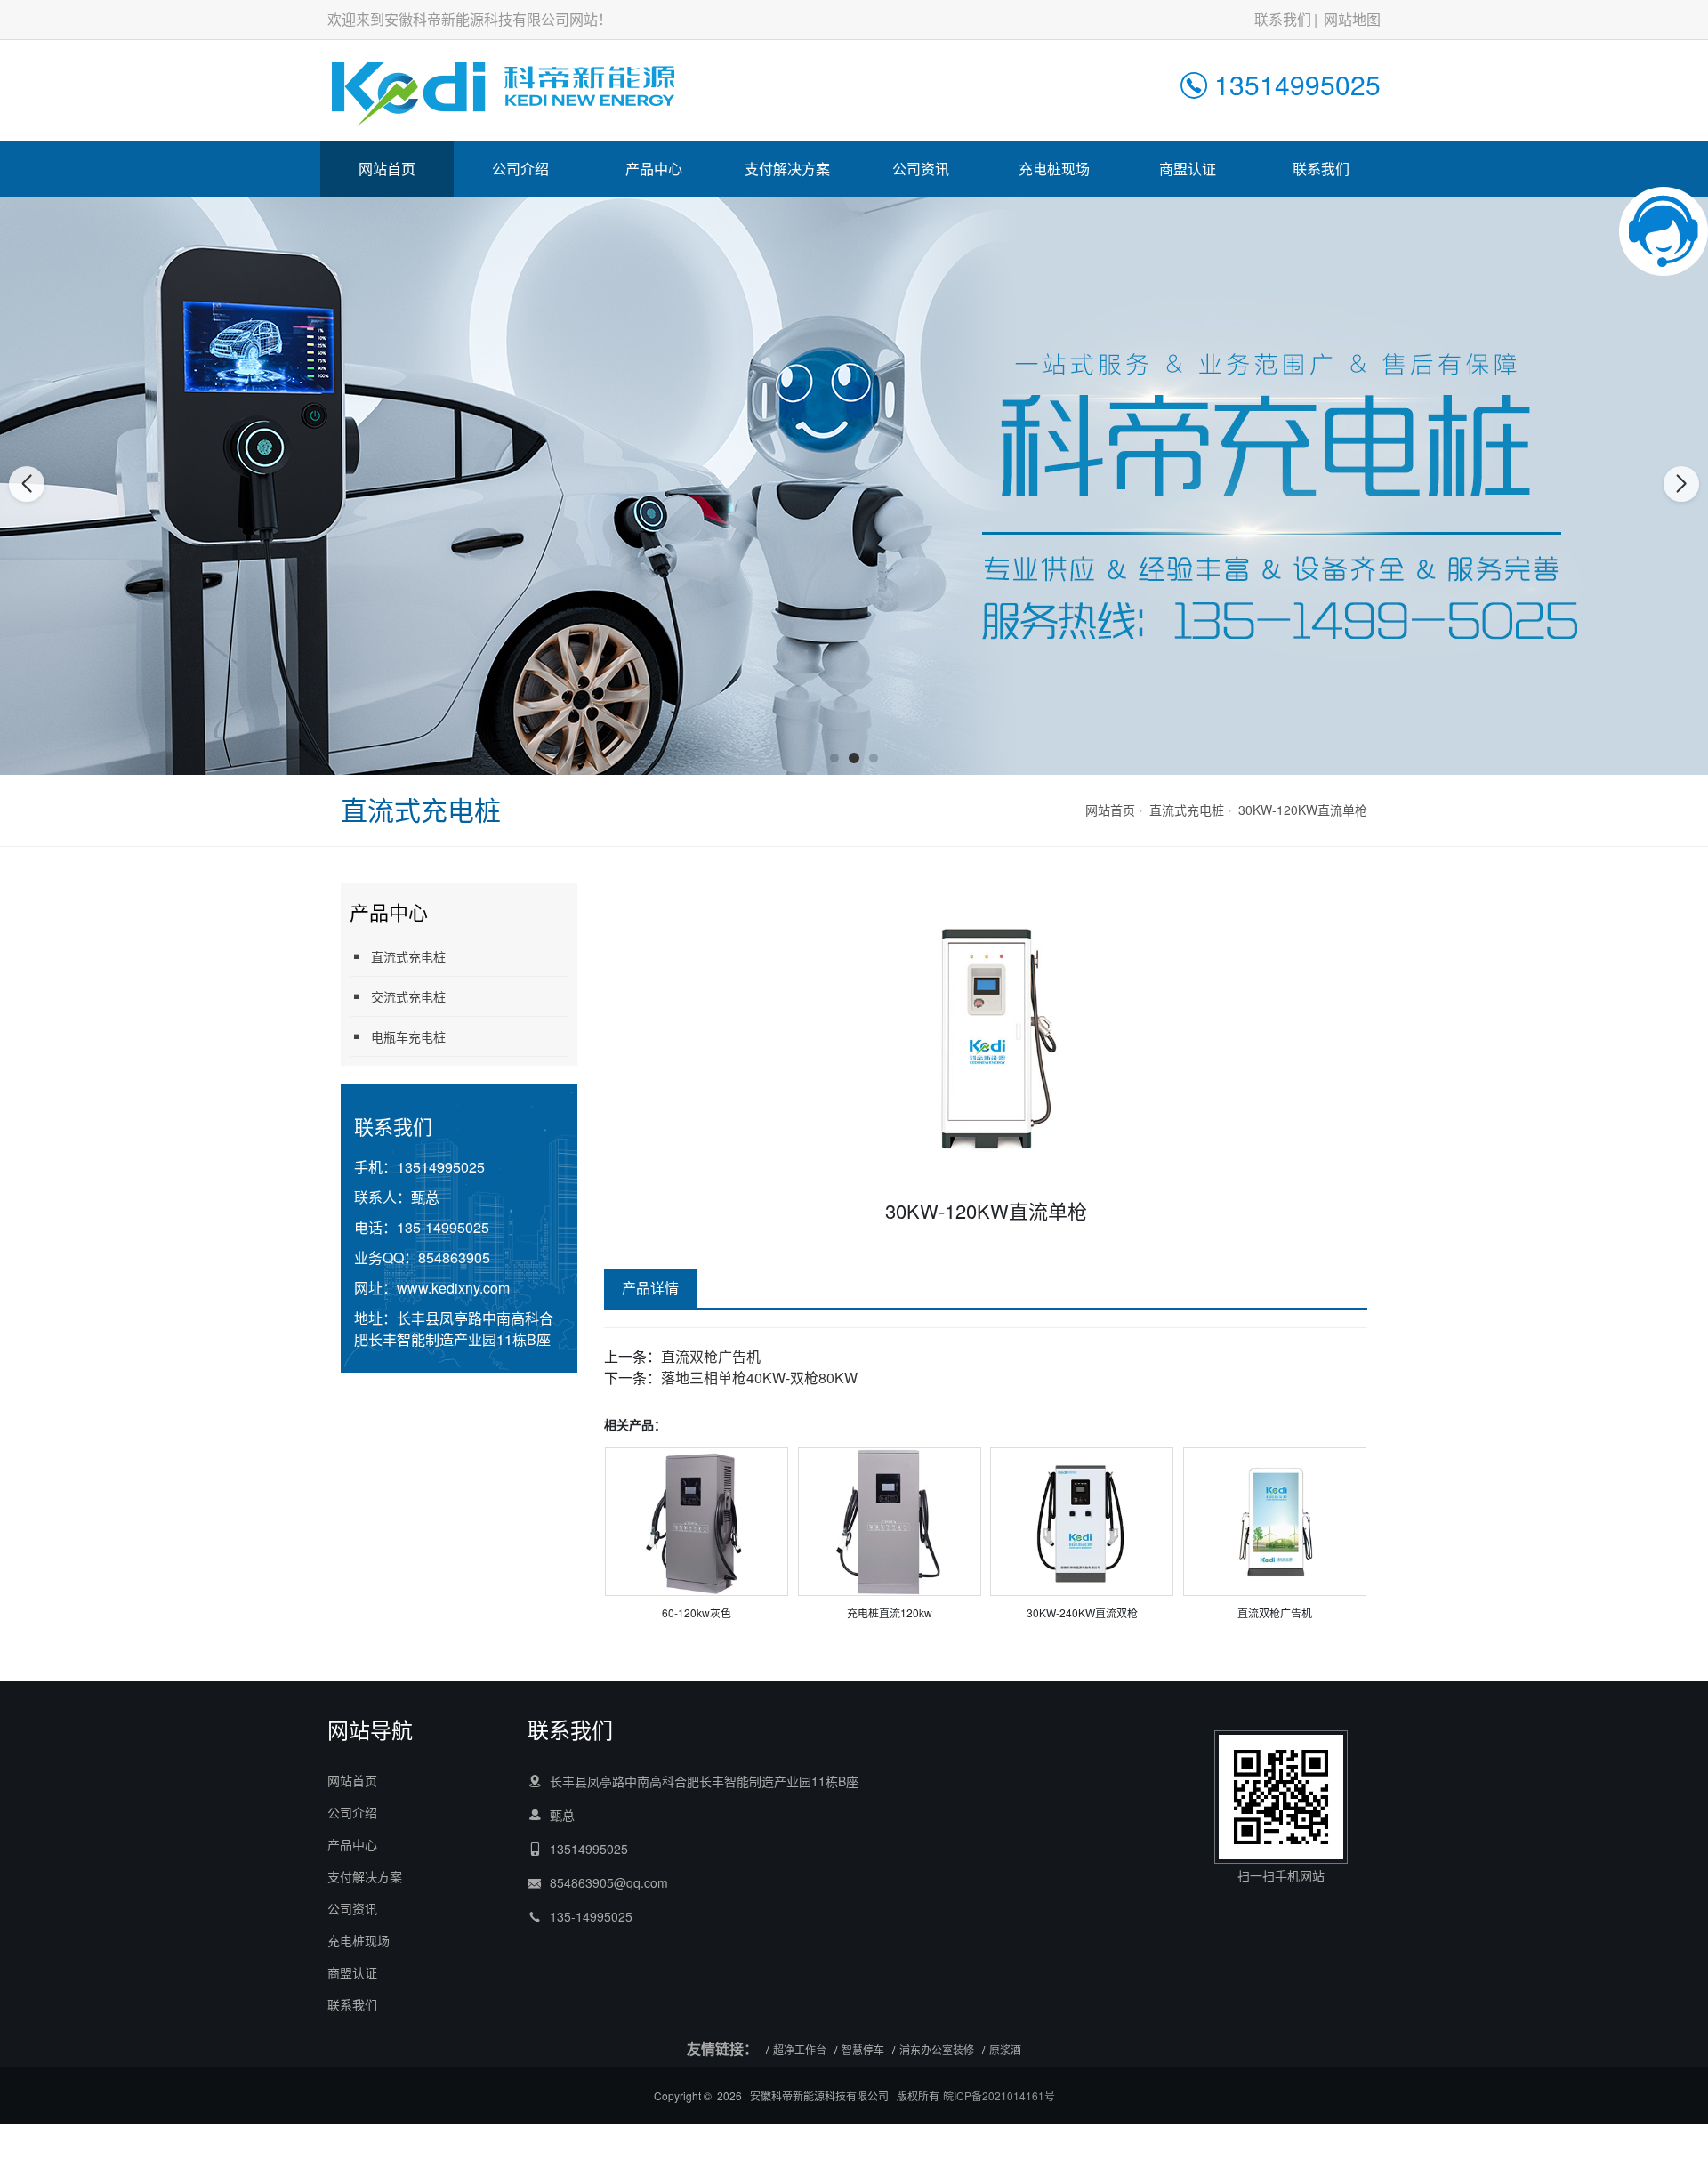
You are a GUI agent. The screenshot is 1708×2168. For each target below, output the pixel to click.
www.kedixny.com (453, 1288)
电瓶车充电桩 (408, 1036)
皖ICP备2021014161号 (999, 2095)
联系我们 (1283, 19)
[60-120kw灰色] (697, 1520)
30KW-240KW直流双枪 (1082, 1612)
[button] (834, 758)
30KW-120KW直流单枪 (1303, 810)
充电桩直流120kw (890, 1612)
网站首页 (387, 169)
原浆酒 (1005, 2049)
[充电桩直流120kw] (890, 1520)
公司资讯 (921, 169)
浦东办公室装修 (937, 2049)
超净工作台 (800, 2049)
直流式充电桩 (1187, 810)
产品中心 (654, 169)
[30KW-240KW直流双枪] (1082, 1520)
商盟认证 (1188, 169)
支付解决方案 (787, 169)
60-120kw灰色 (697, 1612)
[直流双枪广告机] (1275, 1520)
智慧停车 (863, 2049)
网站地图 (1352, 19)
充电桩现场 (1054, 169)
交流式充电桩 (408, 996)
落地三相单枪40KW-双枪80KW (759, 1378)
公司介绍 (520, 169)
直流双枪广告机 (711, 1356)
